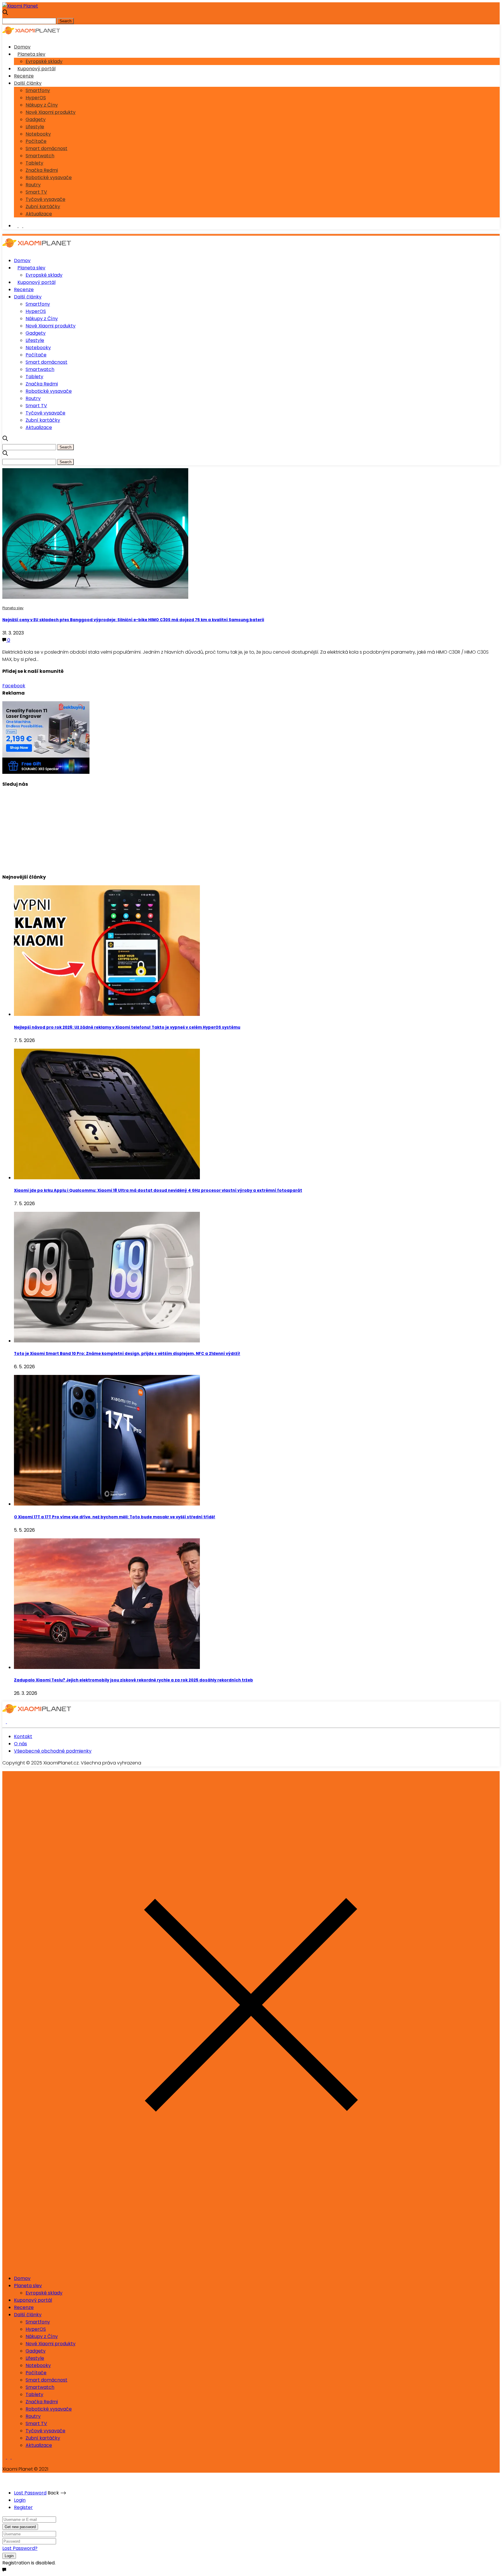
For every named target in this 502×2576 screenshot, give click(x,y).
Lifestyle (35, 127)
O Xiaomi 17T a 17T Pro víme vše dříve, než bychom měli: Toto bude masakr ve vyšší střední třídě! (115, 1517)
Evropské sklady (44, 61)
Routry (33, 185)
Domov (22, 47)
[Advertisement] (177, 828)
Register (23, 2507)
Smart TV (36, 192)
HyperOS (36, 98)
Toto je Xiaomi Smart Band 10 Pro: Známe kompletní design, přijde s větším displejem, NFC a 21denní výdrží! (127, 1354)
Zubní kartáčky (43, 207)
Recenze (24, 76)
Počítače (36, 141)
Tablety (34, 163)
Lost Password (30, 2493)
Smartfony (38, 90)
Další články (28, 83)
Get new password (20, 2527)
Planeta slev (31, 54)
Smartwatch (40, 156)
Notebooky (38, 134)
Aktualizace (39, 214)
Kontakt (23, 1736)
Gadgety (36, 119)
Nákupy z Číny (42, 105)
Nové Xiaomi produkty (51, 112)
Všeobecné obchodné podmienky (53, 1751)
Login (20, 2500)
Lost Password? (20, 2548)
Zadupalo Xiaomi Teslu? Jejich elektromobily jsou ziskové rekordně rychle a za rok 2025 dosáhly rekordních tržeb (133, 1680)
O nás (20, 1744)
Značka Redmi (42, 170)
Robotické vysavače (49, 177)
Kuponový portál (36, 69)
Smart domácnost (46, 148)
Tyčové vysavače (45, 199)
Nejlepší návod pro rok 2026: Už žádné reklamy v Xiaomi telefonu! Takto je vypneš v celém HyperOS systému (127, 1027)
